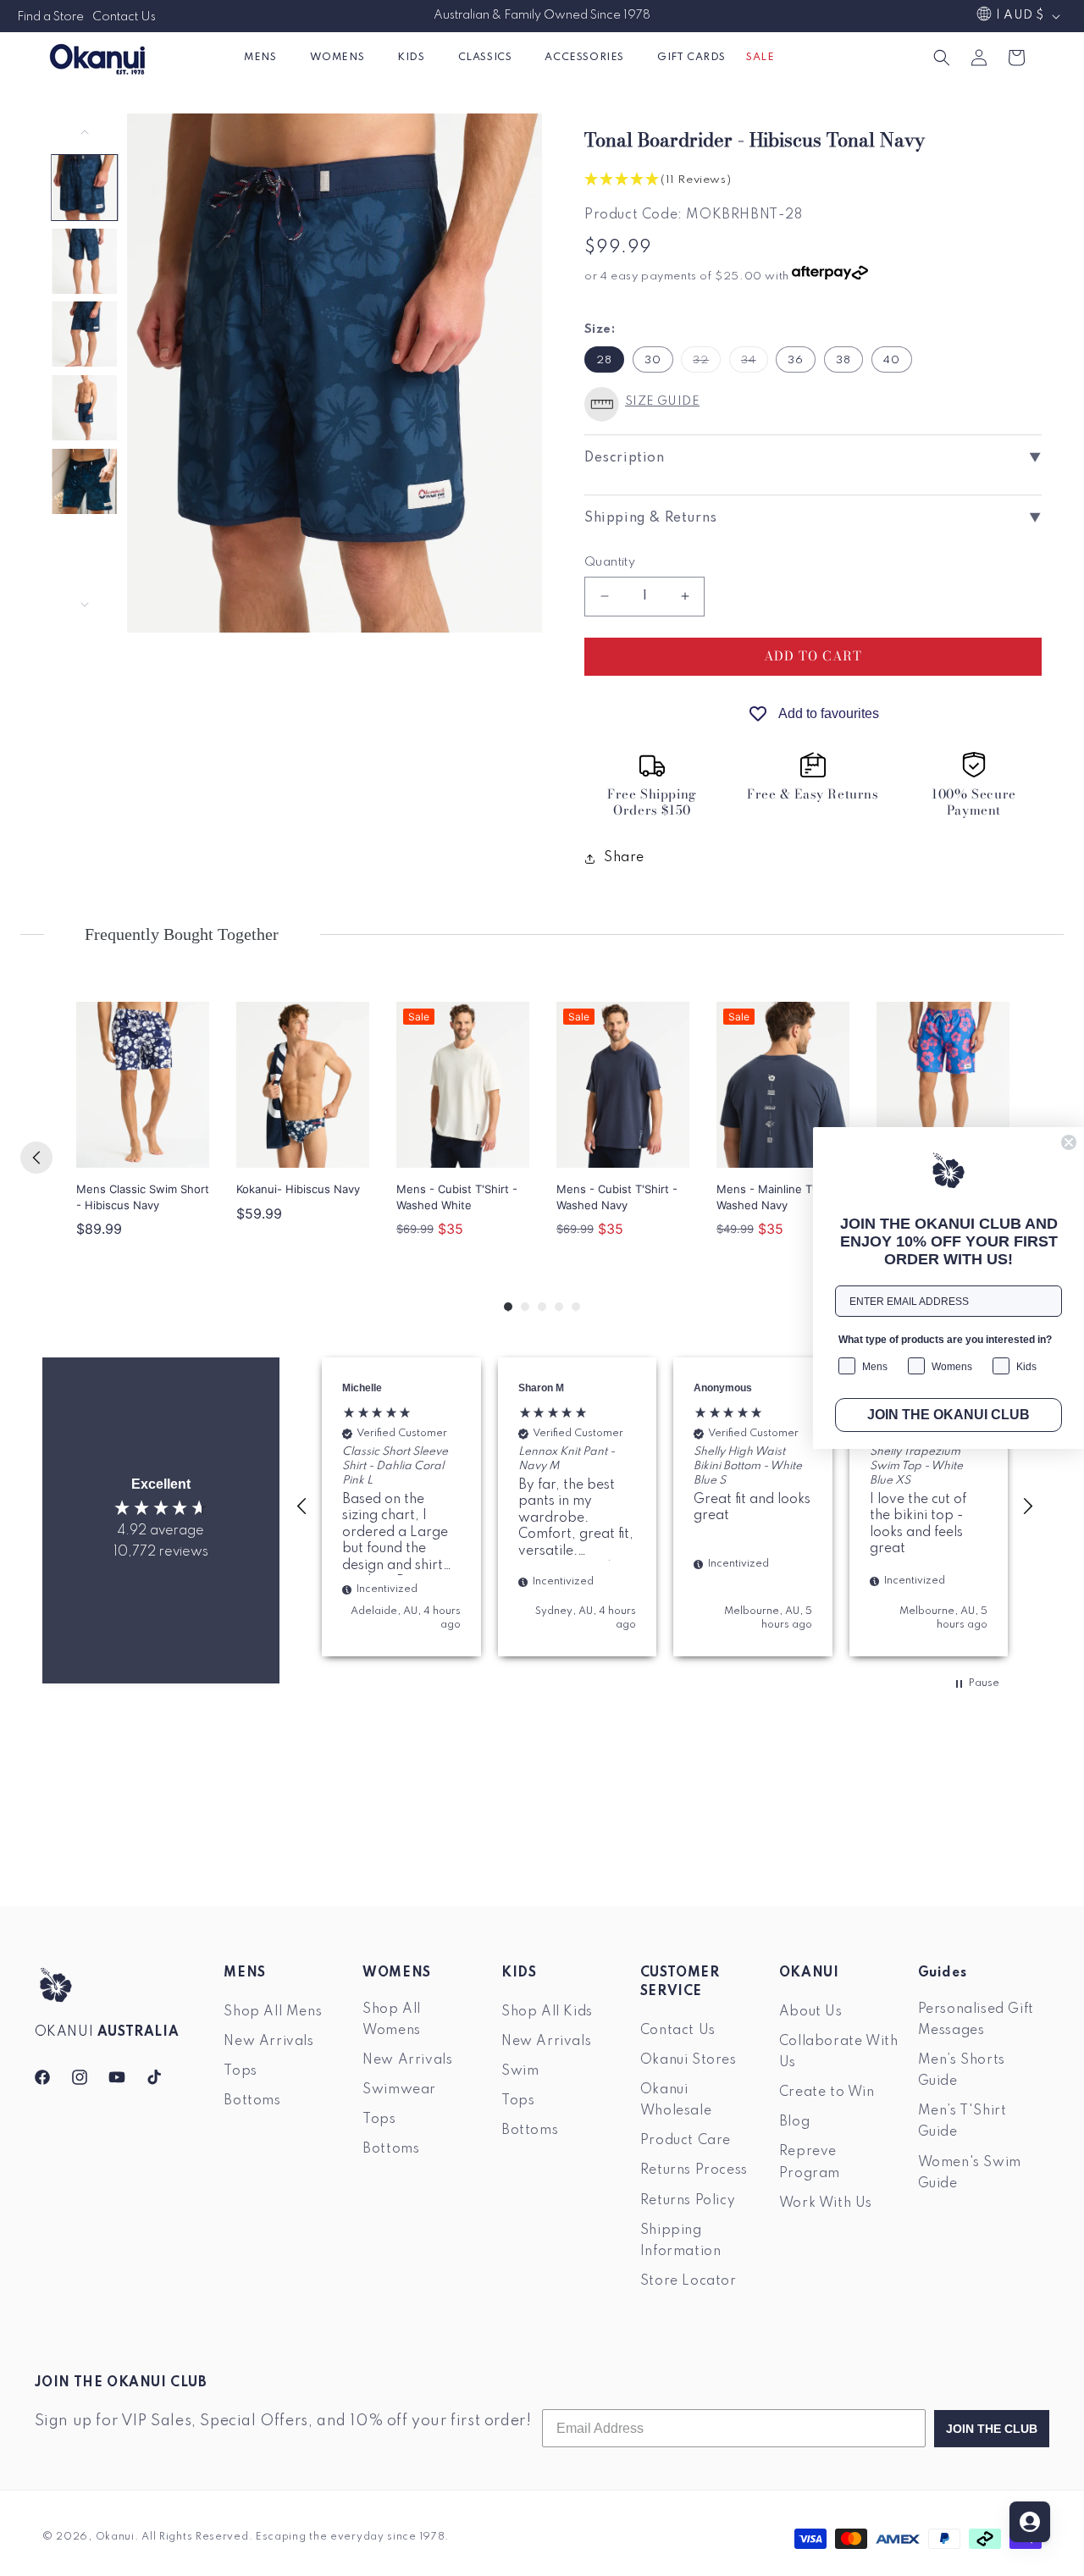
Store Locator (689, 2282)
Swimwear (399, 2091)
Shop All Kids (547, 2012)
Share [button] (624, 858)
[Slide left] (85, 132)
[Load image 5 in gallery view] (85, 481)
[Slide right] (85, 605)
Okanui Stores (689, 2060)
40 (892, 360)
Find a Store (50, 17)
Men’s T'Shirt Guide (962, 2123)
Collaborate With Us (839, 2052)
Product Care (686, 2142)
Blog (794, 2123)
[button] (266, 57)
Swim (520, 2072)
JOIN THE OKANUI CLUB (948, 1415)
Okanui (115, 2537)
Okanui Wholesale (676, 2101)
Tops (240, 2072)
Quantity (610, 562)
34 (755, 363)
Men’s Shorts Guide (962, 2072)
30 (653, 360)
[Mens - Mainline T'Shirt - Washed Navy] (783, 1085)
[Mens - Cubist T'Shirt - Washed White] (463, 1085)
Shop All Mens (273, 2012)
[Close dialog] (1069, 1142)
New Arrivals (268, 2042)
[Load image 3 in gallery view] (85, 334)
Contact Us (124, 17)
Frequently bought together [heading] (182, 934)
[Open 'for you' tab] (1030, 2522)
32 (707, 363)
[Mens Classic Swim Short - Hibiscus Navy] (143, 1085)
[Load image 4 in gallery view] (85, 408)
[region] (665, 1507)
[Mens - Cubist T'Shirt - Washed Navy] (623, 1085)
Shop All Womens (392, 2020)
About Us (811, 2012)
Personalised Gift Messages (976, 2020)
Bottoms (252, 2102)
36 (796, 360)
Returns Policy (688, 2201)
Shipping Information (681, 2241)
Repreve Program (810, 2163)
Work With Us (826, 2203)
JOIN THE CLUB (992, 2429)
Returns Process (694, 2171)
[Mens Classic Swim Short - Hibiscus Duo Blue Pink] (943, 1085)
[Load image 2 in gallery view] (85, 261)
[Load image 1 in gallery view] (85, 188)
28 (604, 360)
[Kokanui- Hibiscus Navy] (303, 1085)
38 (843, 360)
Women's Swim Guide (970, 2173)
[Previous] (36, 1158)
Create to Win (827, 2093)
